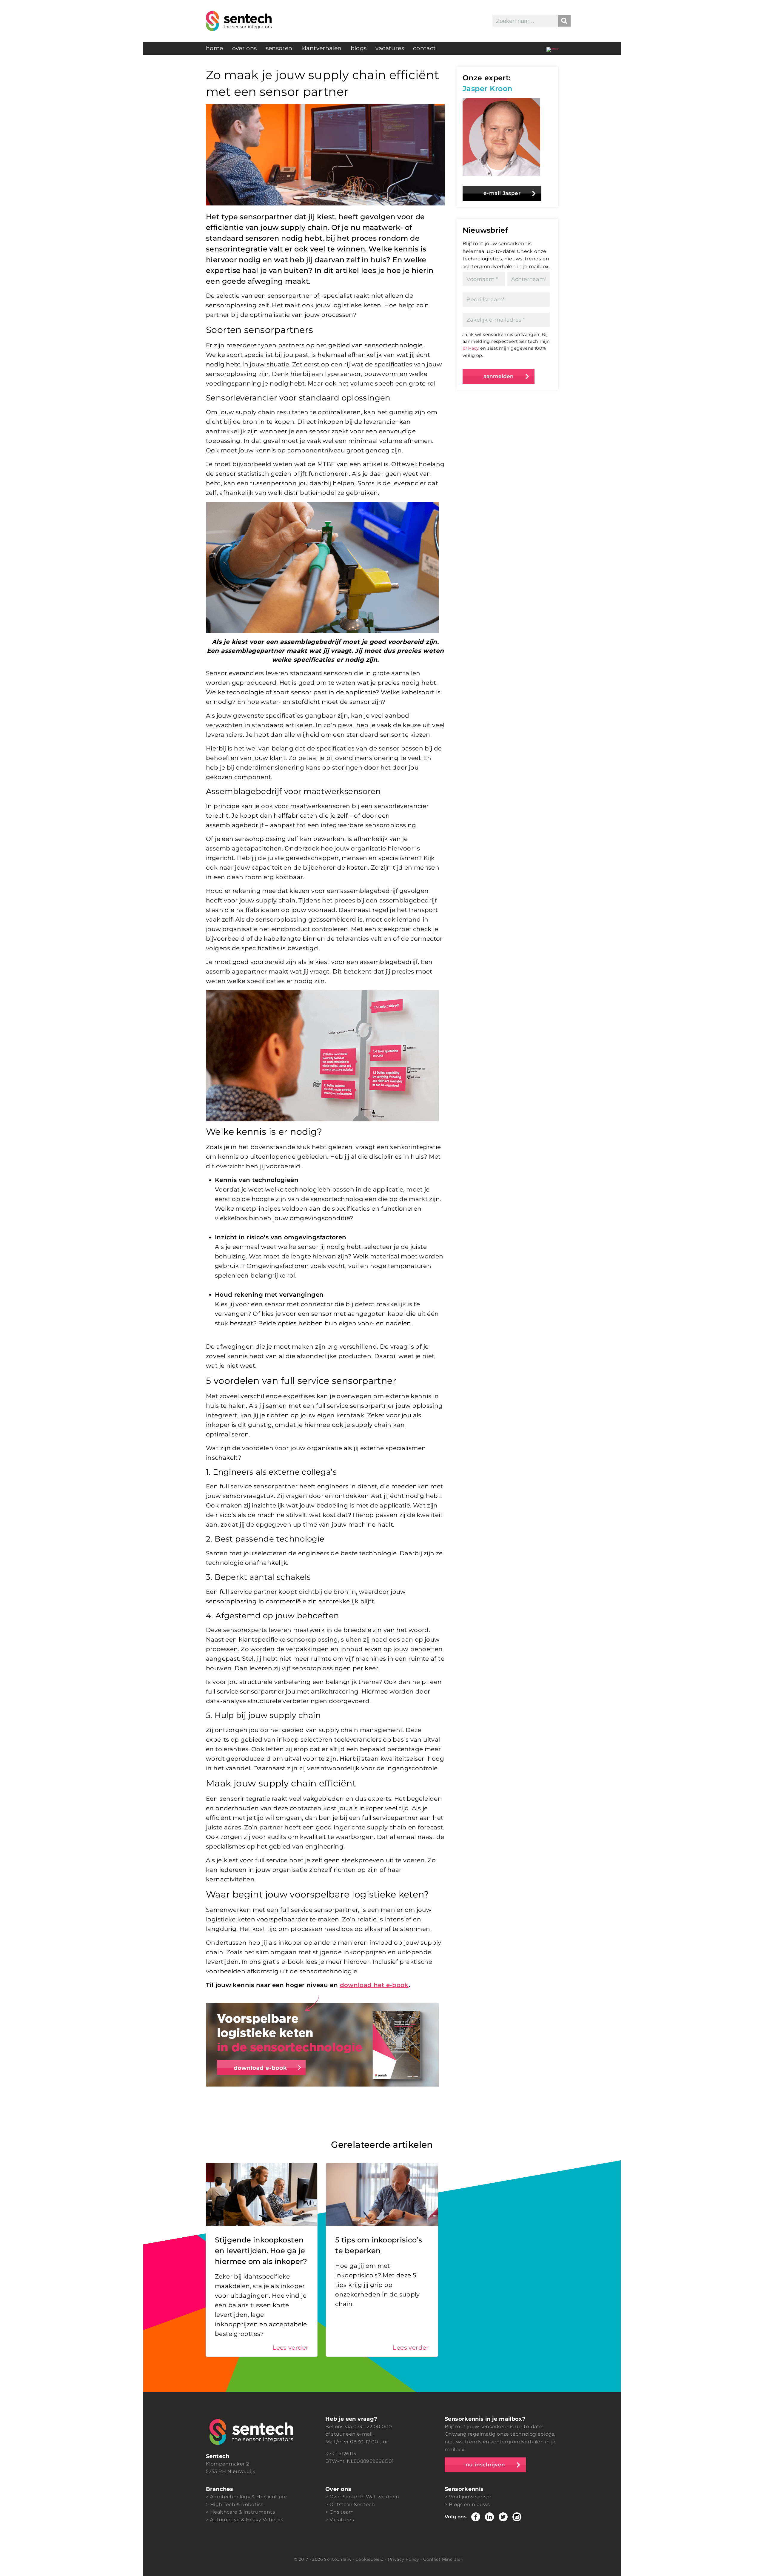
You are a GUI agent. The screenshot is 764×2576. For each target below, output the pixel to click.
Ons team (342, 2512)
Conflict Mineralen (443, 2559)
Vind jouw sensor (470, 2497)
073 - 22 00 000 (373, 2427)
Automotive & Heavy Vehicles (247, 2520)
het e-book (390, 1985)
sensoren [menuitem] (279, 48)
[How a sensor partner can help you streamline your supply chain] (552, 48)
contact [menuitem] (425, 48)
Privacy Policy (403, 2559)
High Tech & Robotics (237, 2504)
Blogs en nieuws (469, 2504)
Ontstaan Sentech (352, 2504)
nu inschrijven (485, 2465)
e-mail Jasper (502, 193)
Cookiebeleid (370, 2559)
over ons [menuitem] (245, 48)
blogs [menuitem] (359, 48)
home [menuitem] (215, 48)
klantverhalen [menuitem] (322, 48)
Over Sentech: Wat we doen (364, 2497)
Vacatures (342, 2520)
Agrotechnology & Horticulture (249, 2497)
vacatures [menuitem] (390, 48)
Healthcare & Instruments (242, 2512)
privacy (471, 348)
